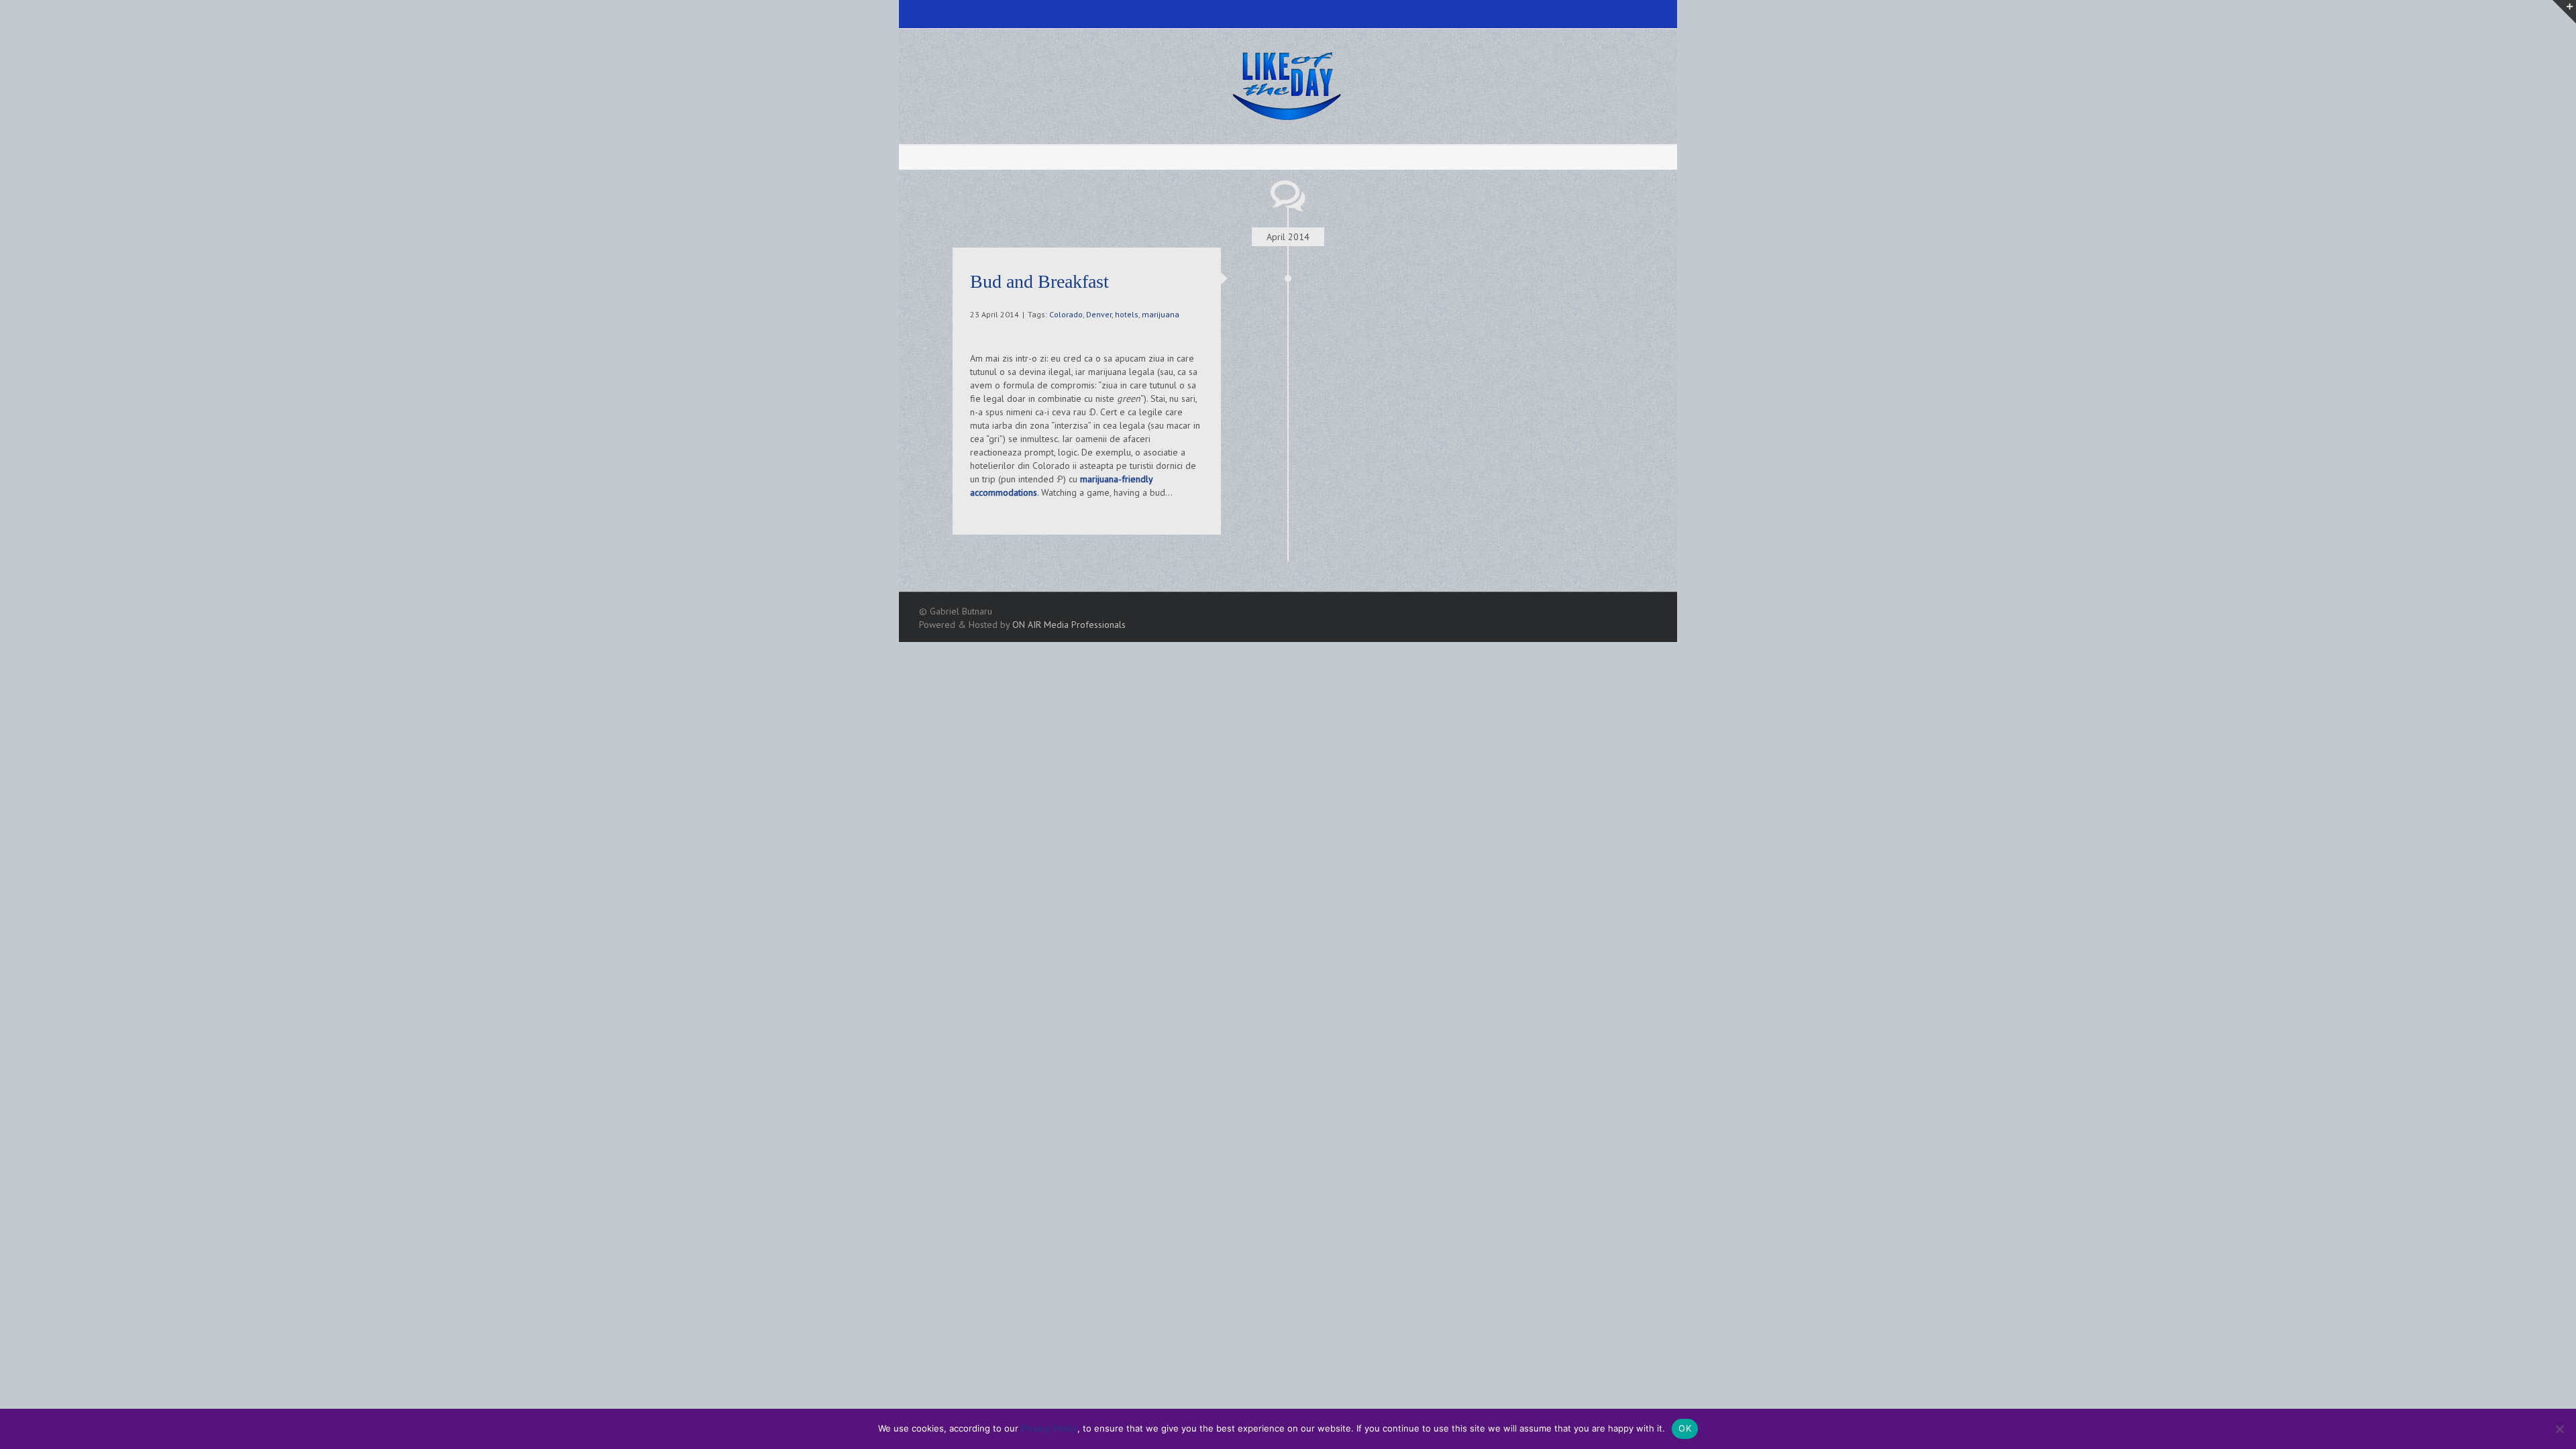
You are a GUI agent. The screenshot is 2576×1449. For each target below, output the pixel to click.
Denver (1099, 314)
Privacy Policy (1049, 1428)
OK (1685, 1428)
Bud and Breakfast (1039, 281)
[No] (2559, 1429)
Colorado (1066, 314)
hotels (1127, 314)
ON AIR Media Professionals (1069, 625)
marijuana (1161, 314)
